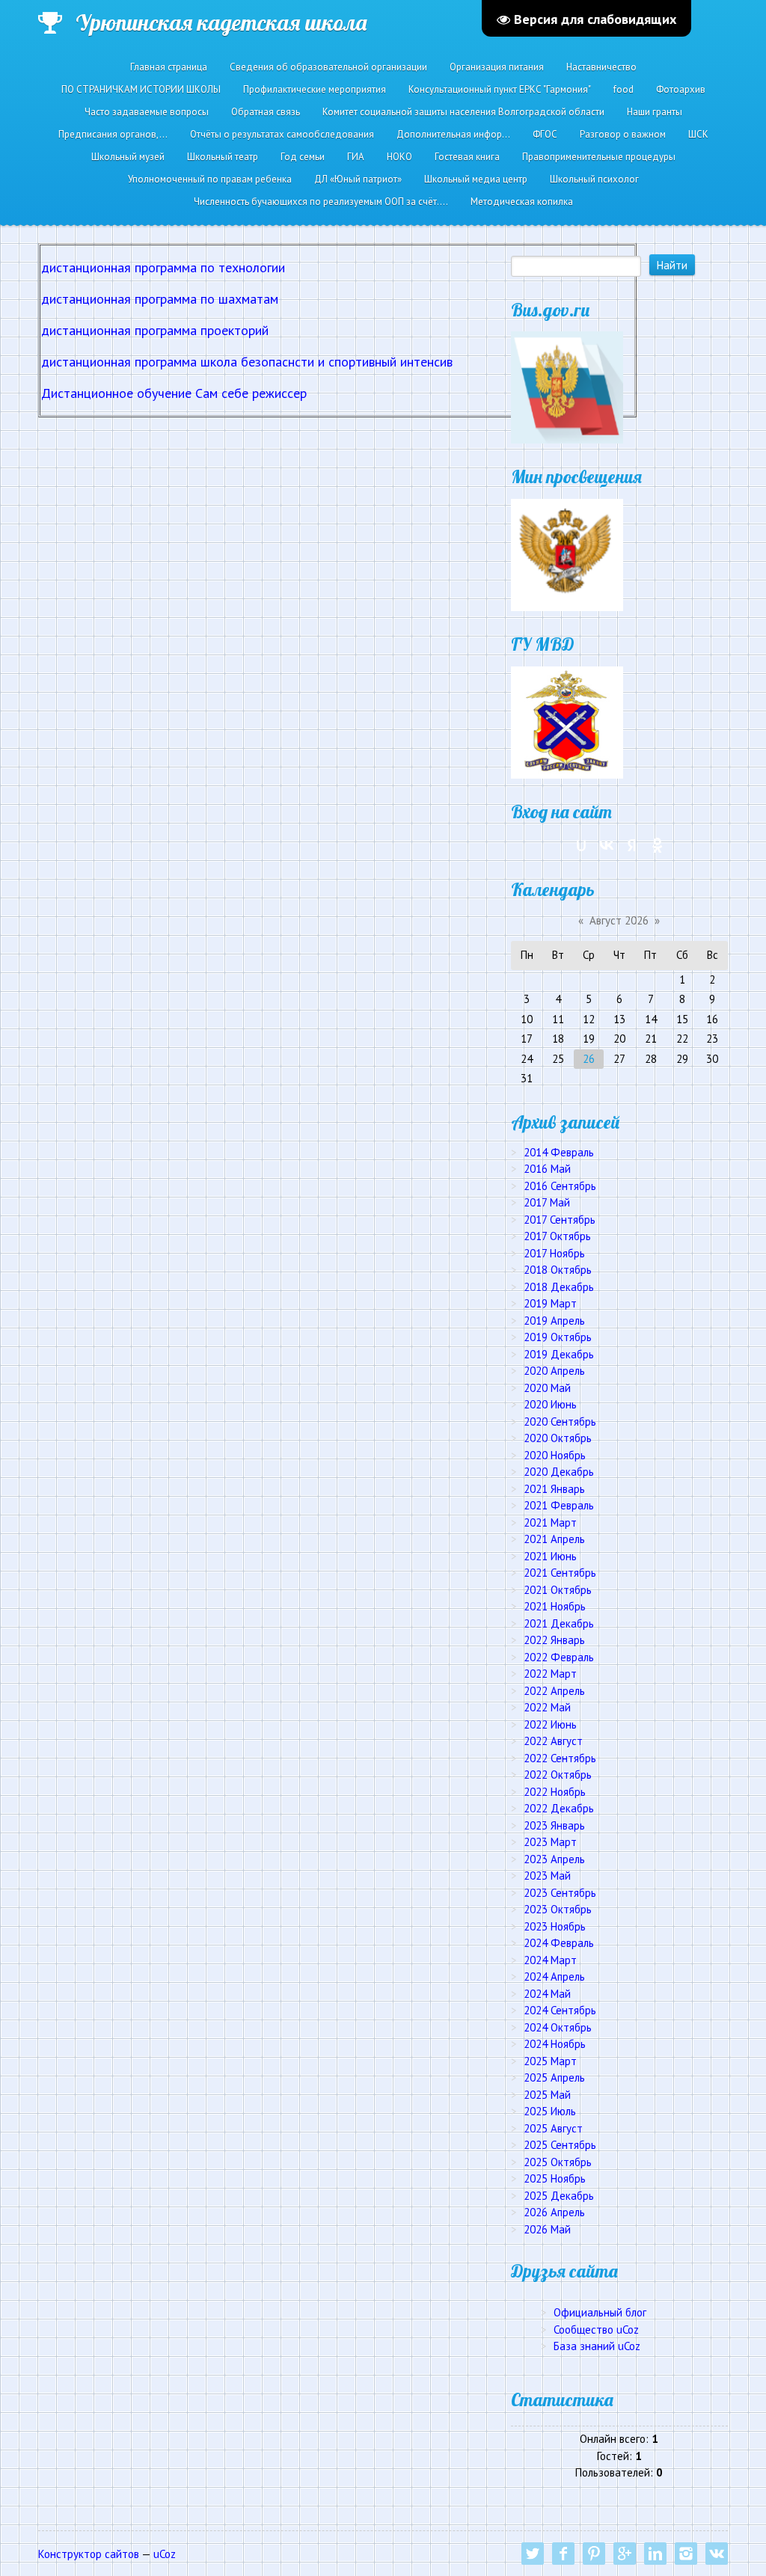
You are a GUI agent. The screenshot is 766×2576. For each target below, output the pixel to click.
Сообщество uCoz (596, 2330)
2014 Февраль (559, 1152)
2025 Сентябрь (560, 2145)
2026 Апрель (554, 2212)
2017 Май (547, 1202)
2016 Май (547, 1169)
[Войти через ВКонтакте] (607, 845)
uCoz (165, 2554)
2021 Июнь (550, 1556)
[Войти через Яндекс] (632, 845)
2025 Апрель (554, 2077)
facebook (563, 2554)
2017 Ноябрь (554, 1253)
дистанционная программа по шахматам (160, 299)
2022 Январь (554, 1640)
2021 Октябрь (558, 1590)
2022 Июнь (550, 1724)
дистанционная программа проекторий (155, 330)
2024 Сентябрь (560, 2010)
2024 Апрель (554, 1977)
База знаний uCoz (597, 2346)
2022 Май (547, 1707)
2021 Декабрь (559, 1623)
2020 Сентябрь (560, 1422)
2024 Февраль (559, 1943)
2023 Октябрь (558, 1909)
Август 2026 (619, 920)
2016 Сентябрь (560, 1186)
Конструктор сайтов (89, 2554)
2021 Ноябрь (555, 1606)
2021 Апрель (554, 1539)
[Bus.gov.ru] (567, 386)
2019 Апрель (554, 1321)
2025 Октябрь (558, 2162)
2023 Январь (554, 1825)
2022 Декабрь (559, 1808)
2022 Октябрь (558, 1775)
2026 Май (547, 2229)
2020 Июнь (550, 1404)
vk (717, 2554)
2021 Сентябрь (560, 1573)
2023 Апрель (554, 1859)
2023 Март (550, 1842)
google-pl (625, 2554)
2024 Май (547, 1994)
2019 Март (550, 1303)
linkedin (655, 2554)
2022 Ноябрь (555, 1792)
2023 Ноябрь (555, 1926)
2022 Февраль (559, 1657)
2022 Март (550, 1674)
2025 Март (550, 2061)
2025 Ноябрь (555, 2178)
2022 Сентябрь (560, 1758)
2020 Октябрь (558, 1438)
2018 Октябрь (558, 1270)
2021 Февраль (559, 1505)
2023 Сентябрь (560, 1893)
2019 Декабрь (559, 1354)
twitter (533, 2554)
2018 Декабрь (559, 1287)
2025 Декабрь (559, 2196)
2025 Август (553, 2128)
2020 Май (547, 1388)
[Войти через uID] (581, 845)
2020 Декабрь (559, 1472)
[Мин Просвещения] (567, 554)
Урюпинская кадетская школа (221, 22)
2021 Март (550, 1522)
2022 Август (553, 1741)
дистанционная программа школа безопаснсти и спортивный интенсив (247, 362)
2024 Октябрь (558, 2027)
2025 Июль (550, 2111)
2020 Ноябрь (555, 1455)
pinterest (594, 2554)
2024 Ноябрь (555, 2044)
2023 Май (547, 1876)
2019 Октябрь (558, 1337)
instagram (686, 2554)
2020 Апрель (554, 1371)
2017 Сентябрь (560, 1220)
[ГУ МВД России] (567, 721)
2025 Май (547, 2095)
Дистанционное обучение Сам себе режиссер (174, 393)
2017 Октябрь (557, 1236)
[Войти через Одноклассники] (658, 845)
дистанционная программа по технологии (163, 267)
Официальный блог (600, 2312)
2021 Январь (554, 1489)
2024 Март (550, 1960)
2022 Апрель (554, 1691)
